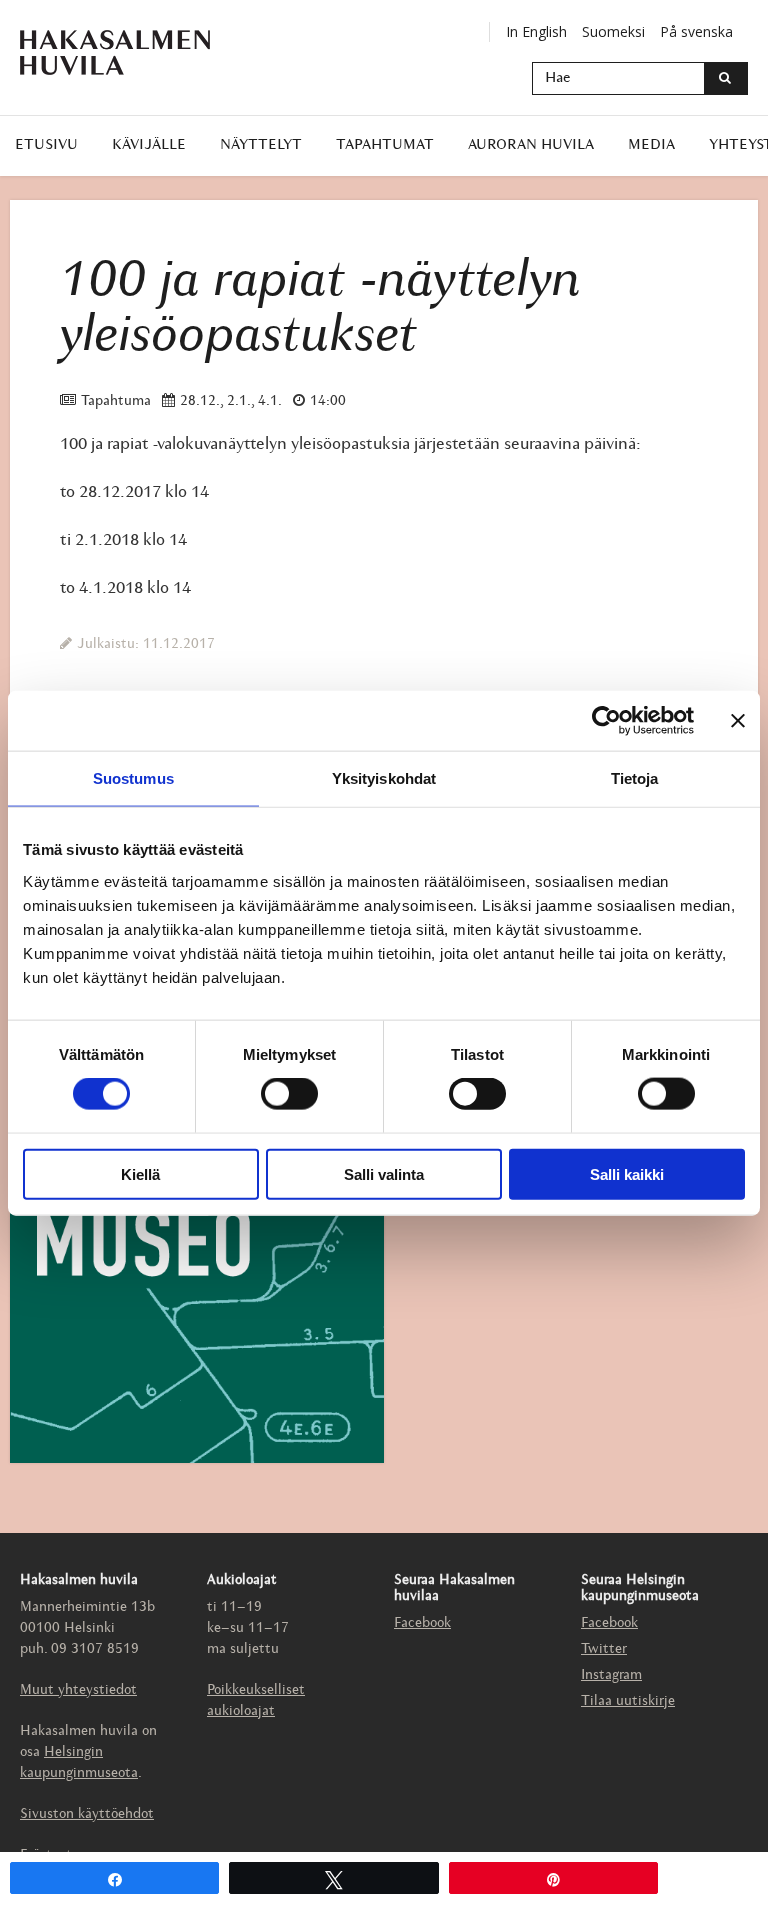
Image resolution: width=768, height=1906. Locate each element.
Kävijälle (149, 145)
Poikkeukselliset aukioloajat (256, 1701)
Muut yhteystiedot (78, 1690)
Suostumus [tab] (133, 778)
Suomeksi (613, 31)
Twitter (604, 1649)
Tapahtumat (385, 145)
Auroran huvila (531, 145)
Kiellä (140, 1173)
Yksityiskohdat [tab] (384, 778)
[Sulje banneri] (738, 721)
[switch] (289, 1094)
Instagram (611, 1675)
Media (651, 145)
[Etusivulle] (130, 52)
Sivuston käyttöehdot (87, 1814)
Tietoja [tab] (635, 778)
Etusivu (46, 145)
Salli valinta (384, 1173)
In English (536, 31)
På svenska (696, 31)
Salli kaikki (627, 1173)
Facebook (422, 1623)
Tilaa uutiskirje (628, 1701)
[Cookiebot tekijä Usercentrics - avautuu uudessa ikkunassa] (606, 721)
